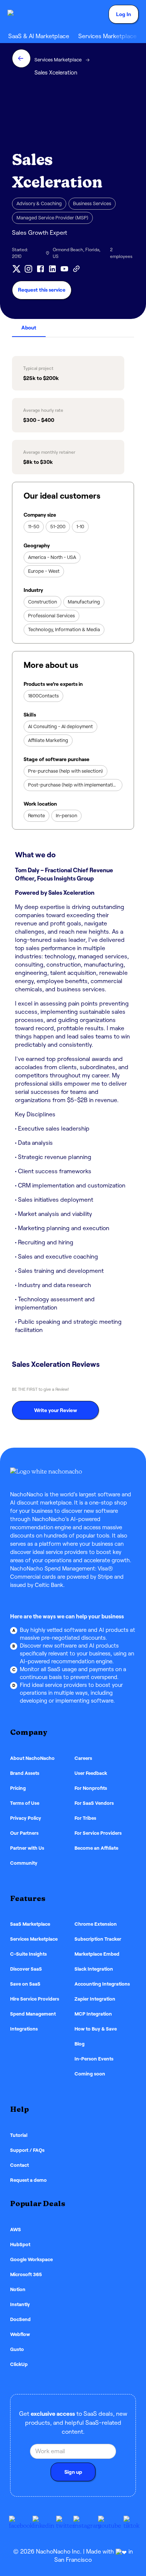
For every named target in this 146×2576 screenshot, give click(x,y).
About (29, 328)
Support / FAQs (27, 2150)
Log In (124, 14)
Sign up (73, 2472)
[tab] (29, 328)
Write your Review (56, 1410)
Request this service (42, 290)
